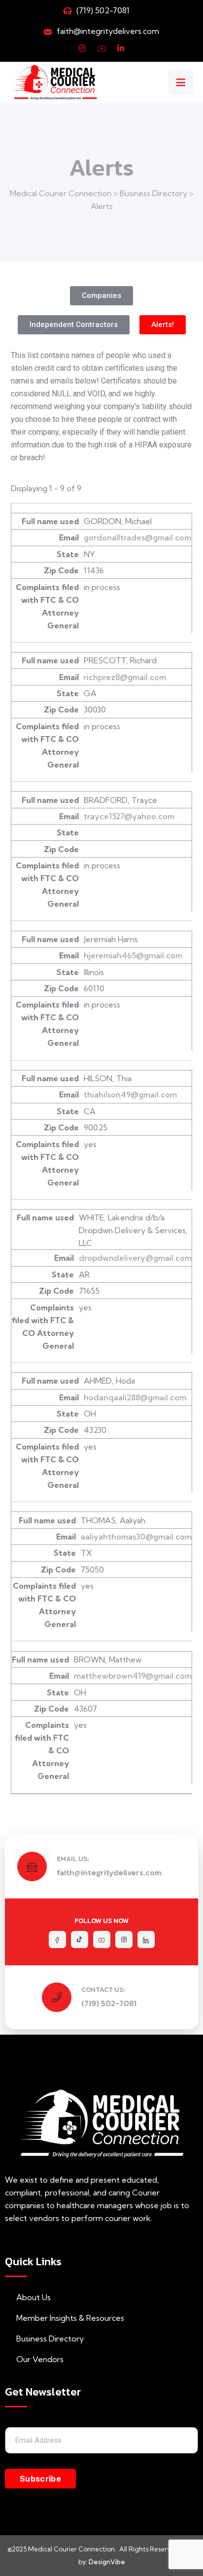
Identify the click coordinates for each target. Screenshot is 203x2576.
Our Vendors (40, 2359)
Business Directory (50, 2339)
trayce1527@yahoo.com (129, 816)
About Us (34, 2297)
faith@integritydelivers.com (108, 31)
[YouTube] (101, 48)
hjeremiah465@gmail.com (133, 955)
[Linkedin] (121, 48)
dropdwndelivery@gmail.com (135, 1258)
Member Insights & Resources (70, 2318)
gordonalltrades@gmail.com (137, 537)
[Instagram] (82, 48)
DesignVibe (107, 2562)
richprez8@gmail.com (125, 677)
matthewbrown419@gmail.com (133, 1676)
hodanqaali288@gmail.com (135, 1397)
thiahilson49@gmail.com (130, 1095)
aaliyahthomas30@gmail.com (136, 1537)
